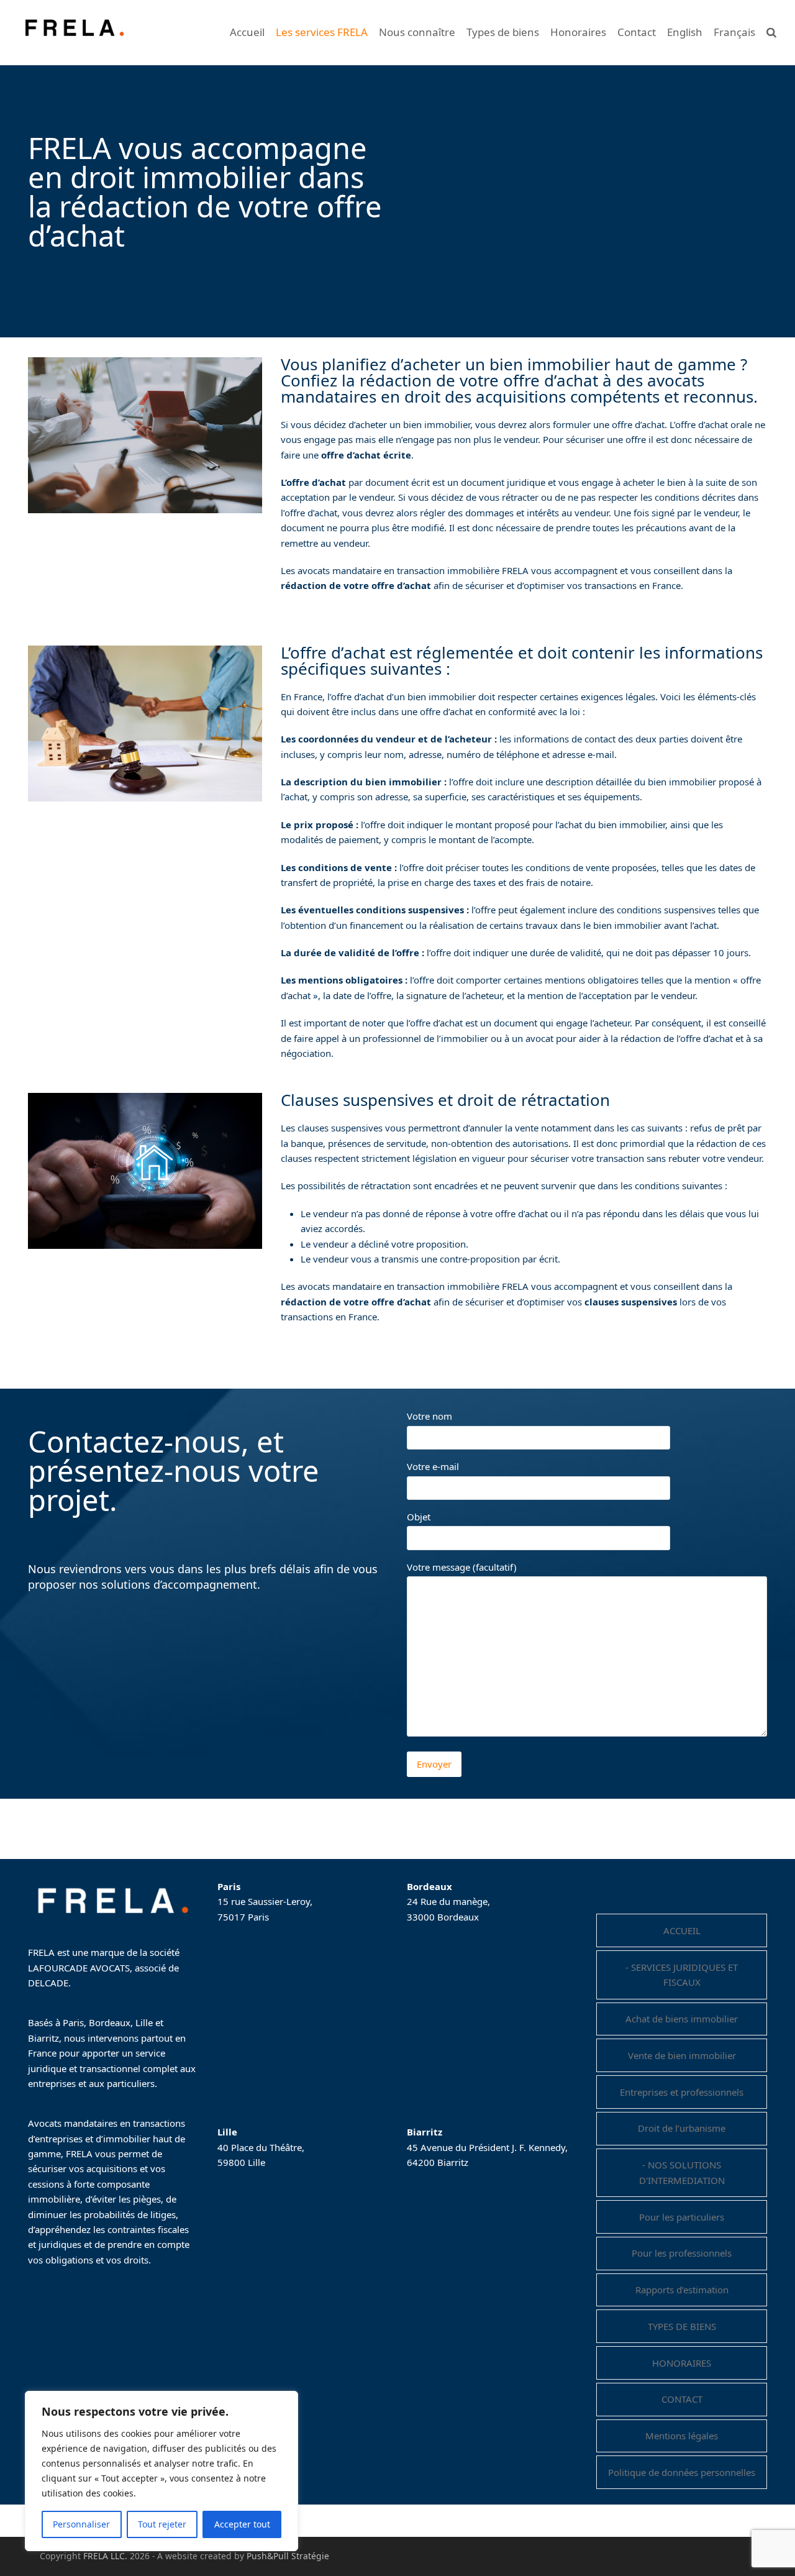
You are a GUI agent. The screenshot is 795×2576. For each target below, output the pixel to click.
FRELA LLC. (105, 2556)
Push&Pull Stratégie (288, 2556)
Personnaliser (81, 2524)
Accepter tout (242, 2524)
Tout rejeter (162, 2524)
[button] (771, 32)
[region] (161, 2471)
